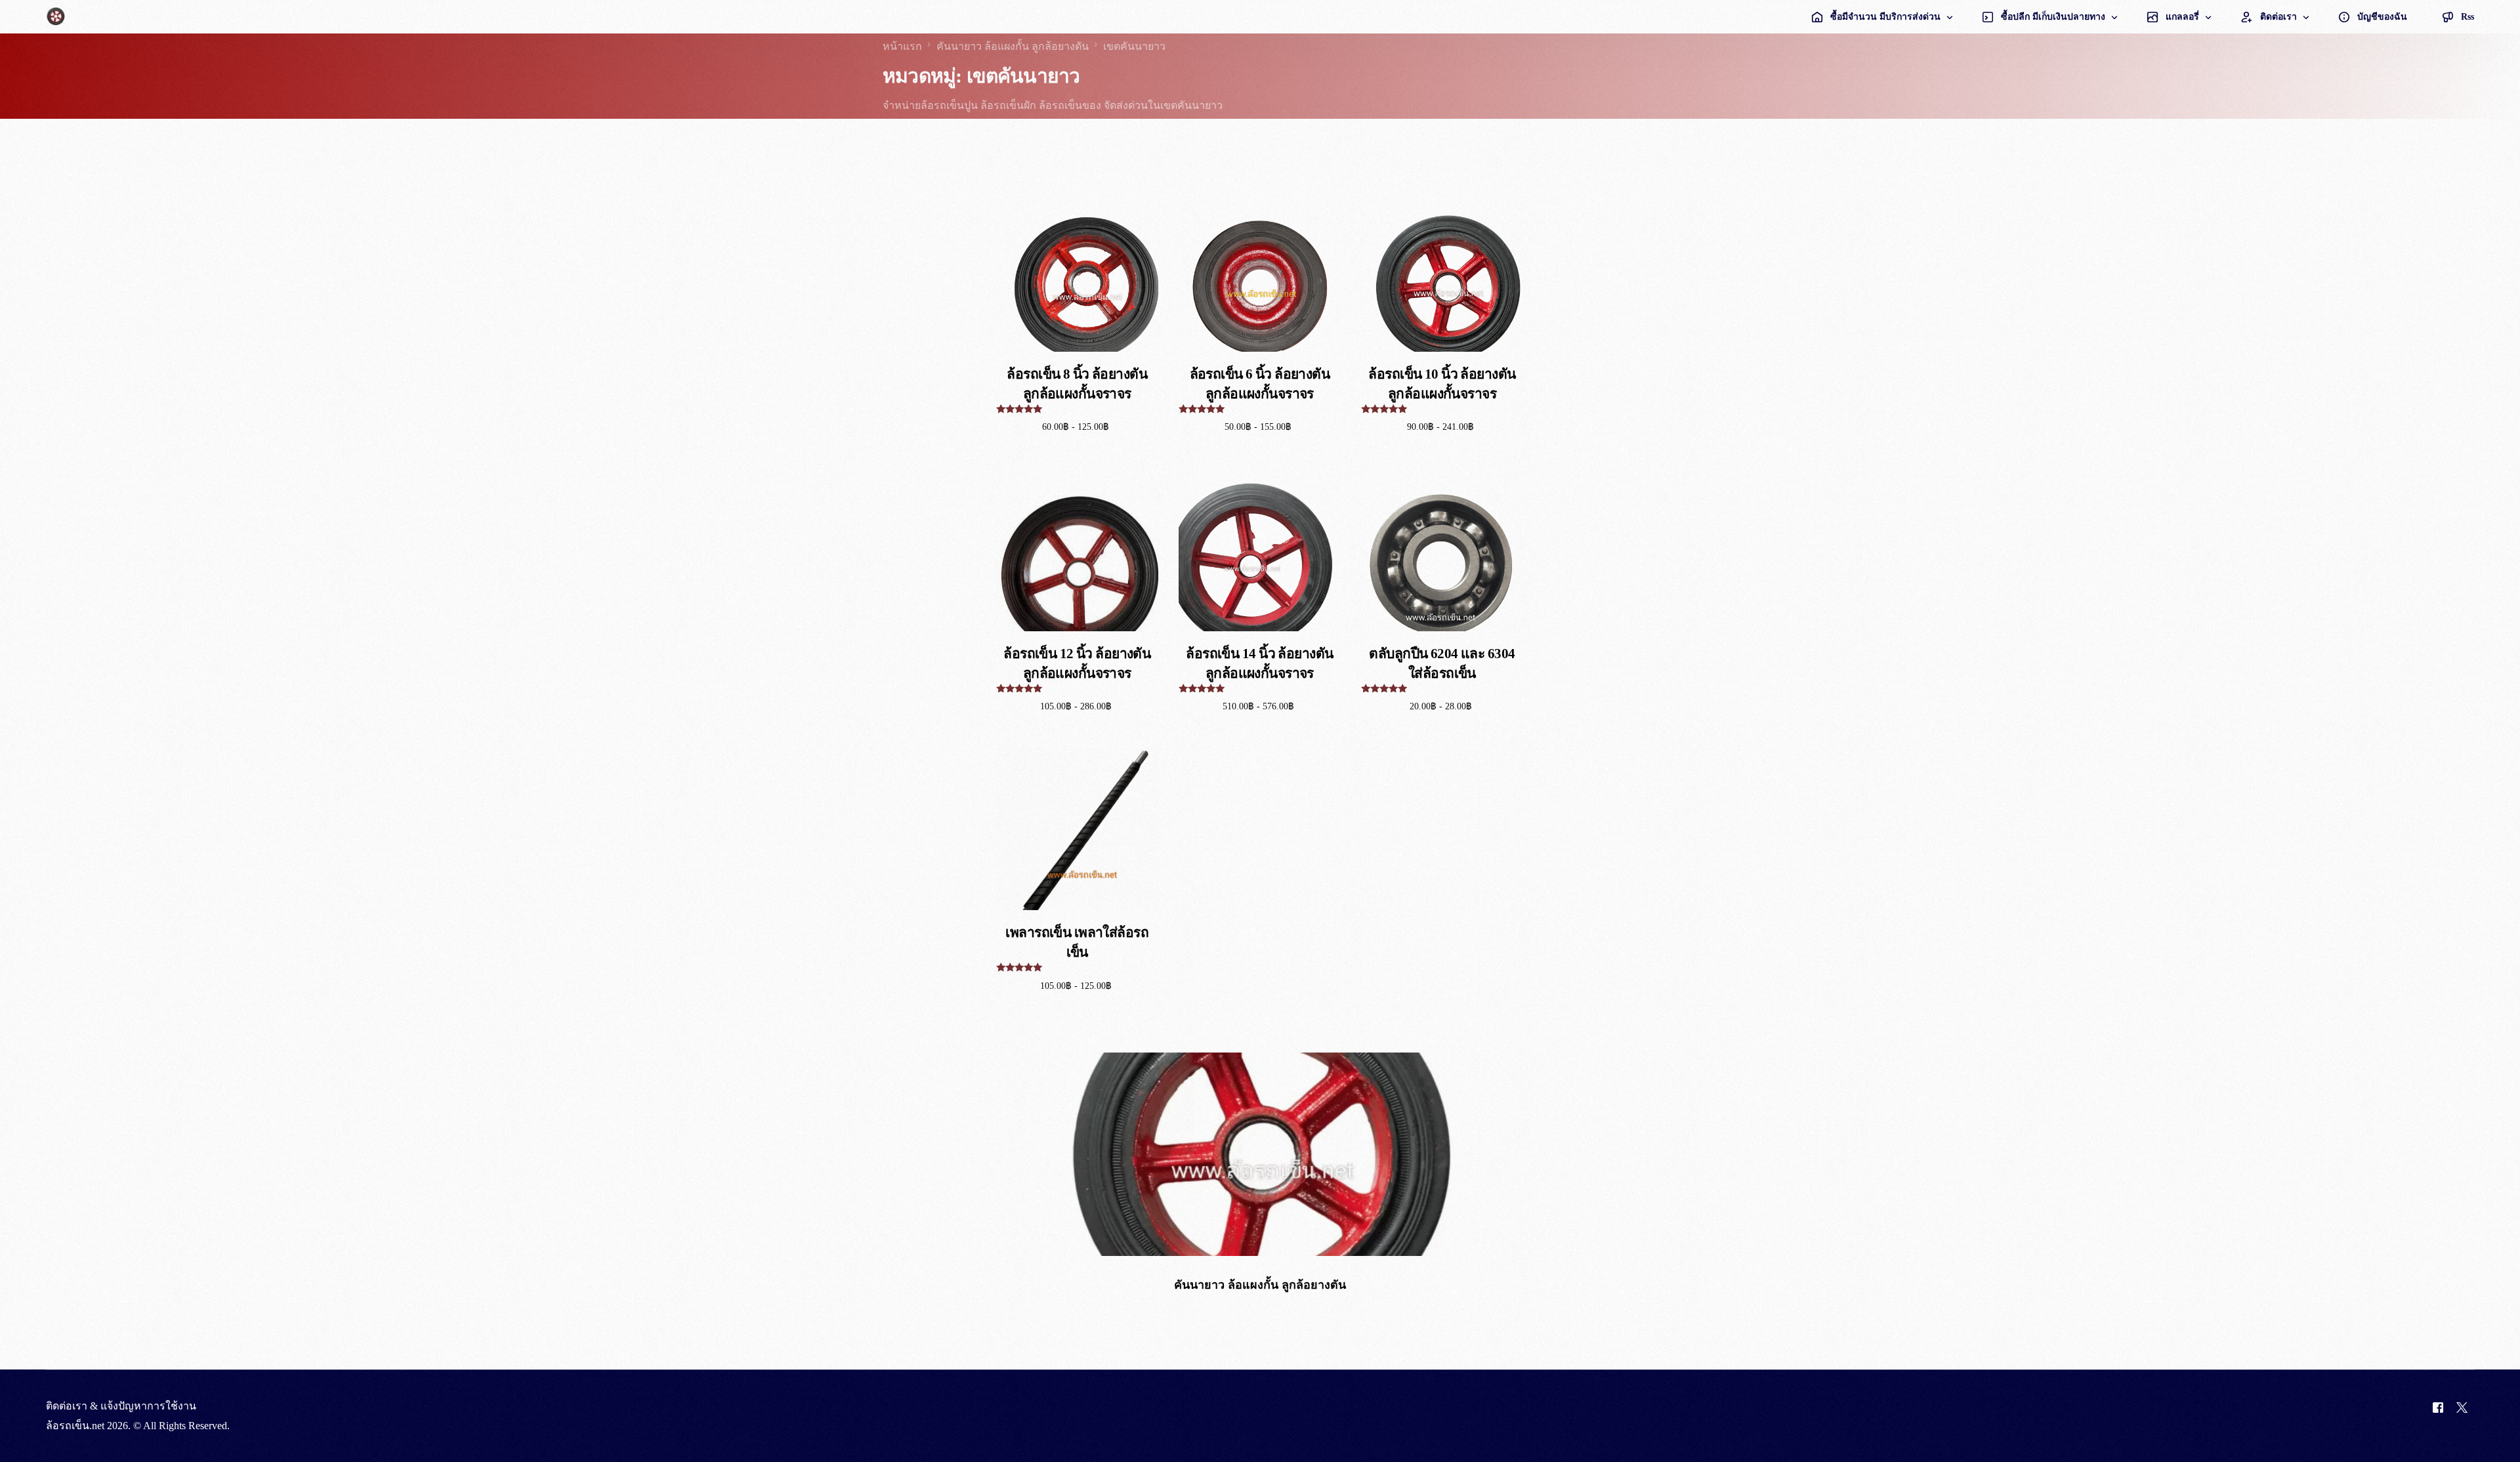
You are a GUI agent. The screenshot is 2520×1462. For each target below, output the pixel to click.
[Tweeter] (2462, 1416)
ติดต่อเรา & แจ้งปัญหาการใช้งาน (121, 1406)
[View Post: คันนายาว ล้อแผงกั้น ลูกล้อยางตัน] (1260, 1154)
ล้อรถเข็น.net (75, 1426)
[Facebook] (2438, 1416)
